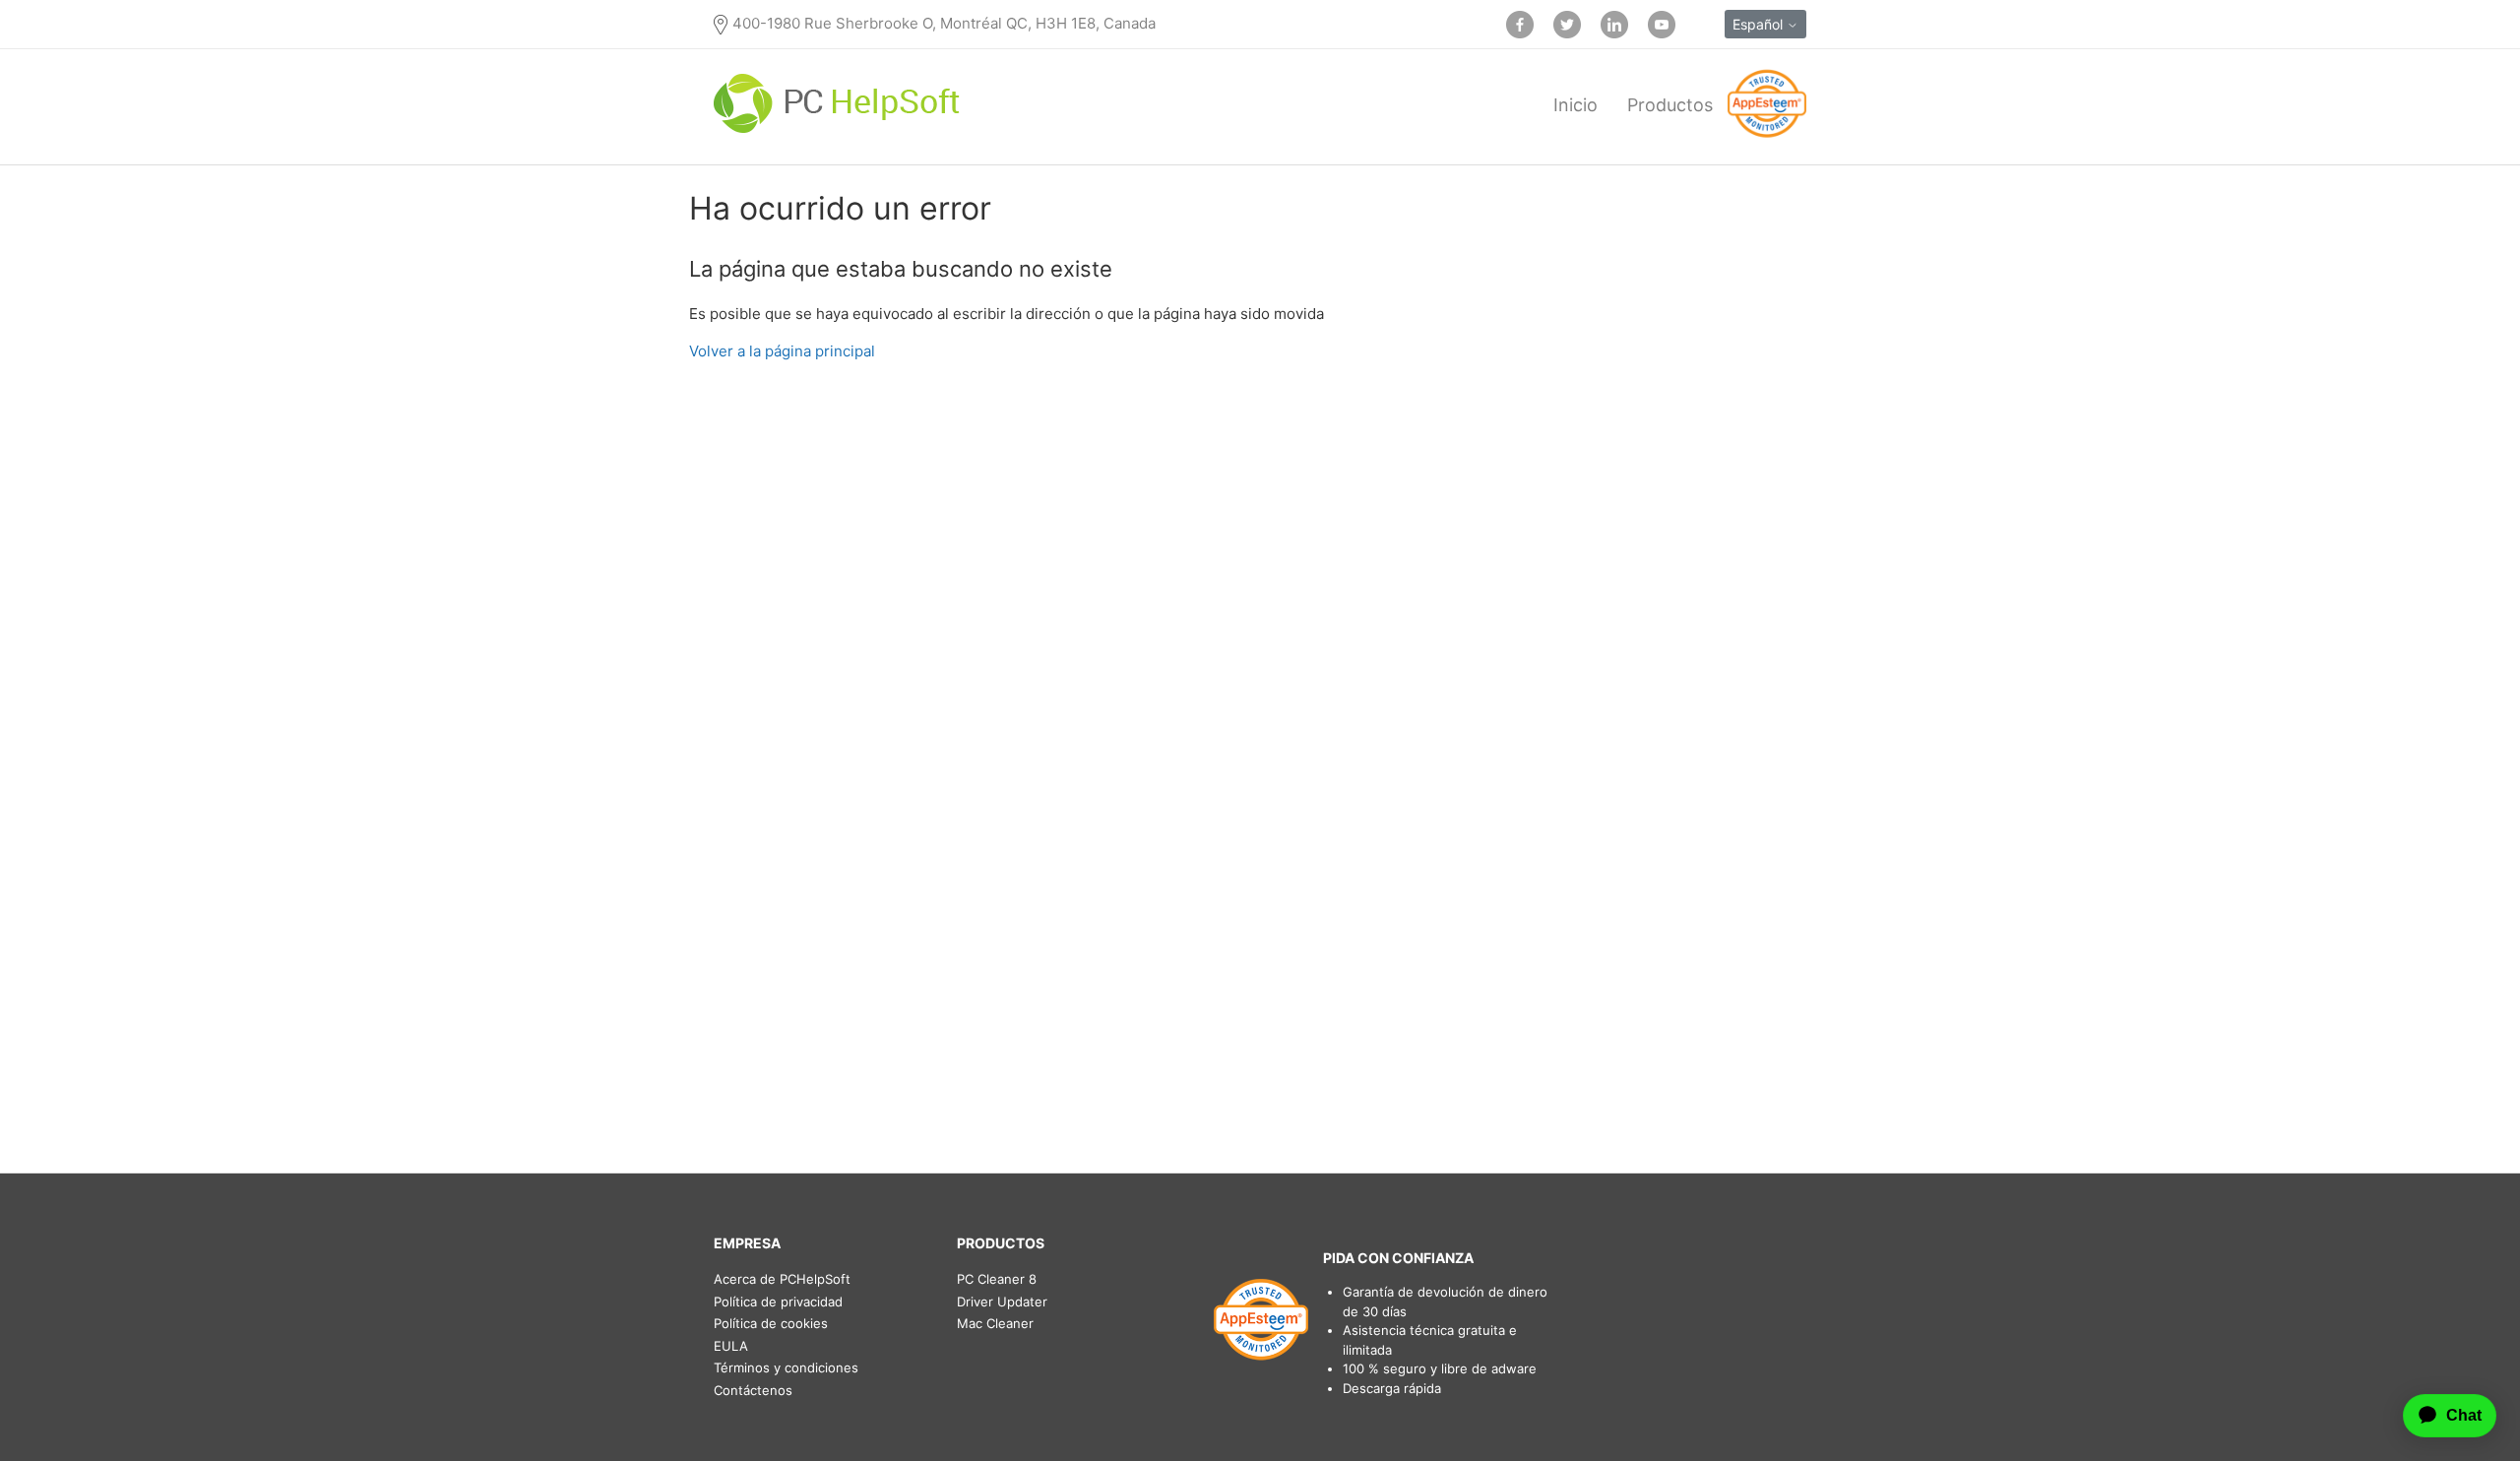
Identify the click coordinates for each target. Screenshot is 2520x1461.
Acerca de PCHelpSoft (782, 1279)
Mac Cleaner (995, 1323)
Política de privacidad (778, 1302)
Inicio (1575, 105)
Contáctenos (753, 1390)
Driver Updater (1002, 1302)
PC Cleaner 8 (997, 1279)
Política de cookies (771, 1323)
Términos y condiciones (786, 1367)
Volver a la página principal (782, 351)
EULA (731, 1346)
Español (1760, 24)
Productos (1670, 105)
